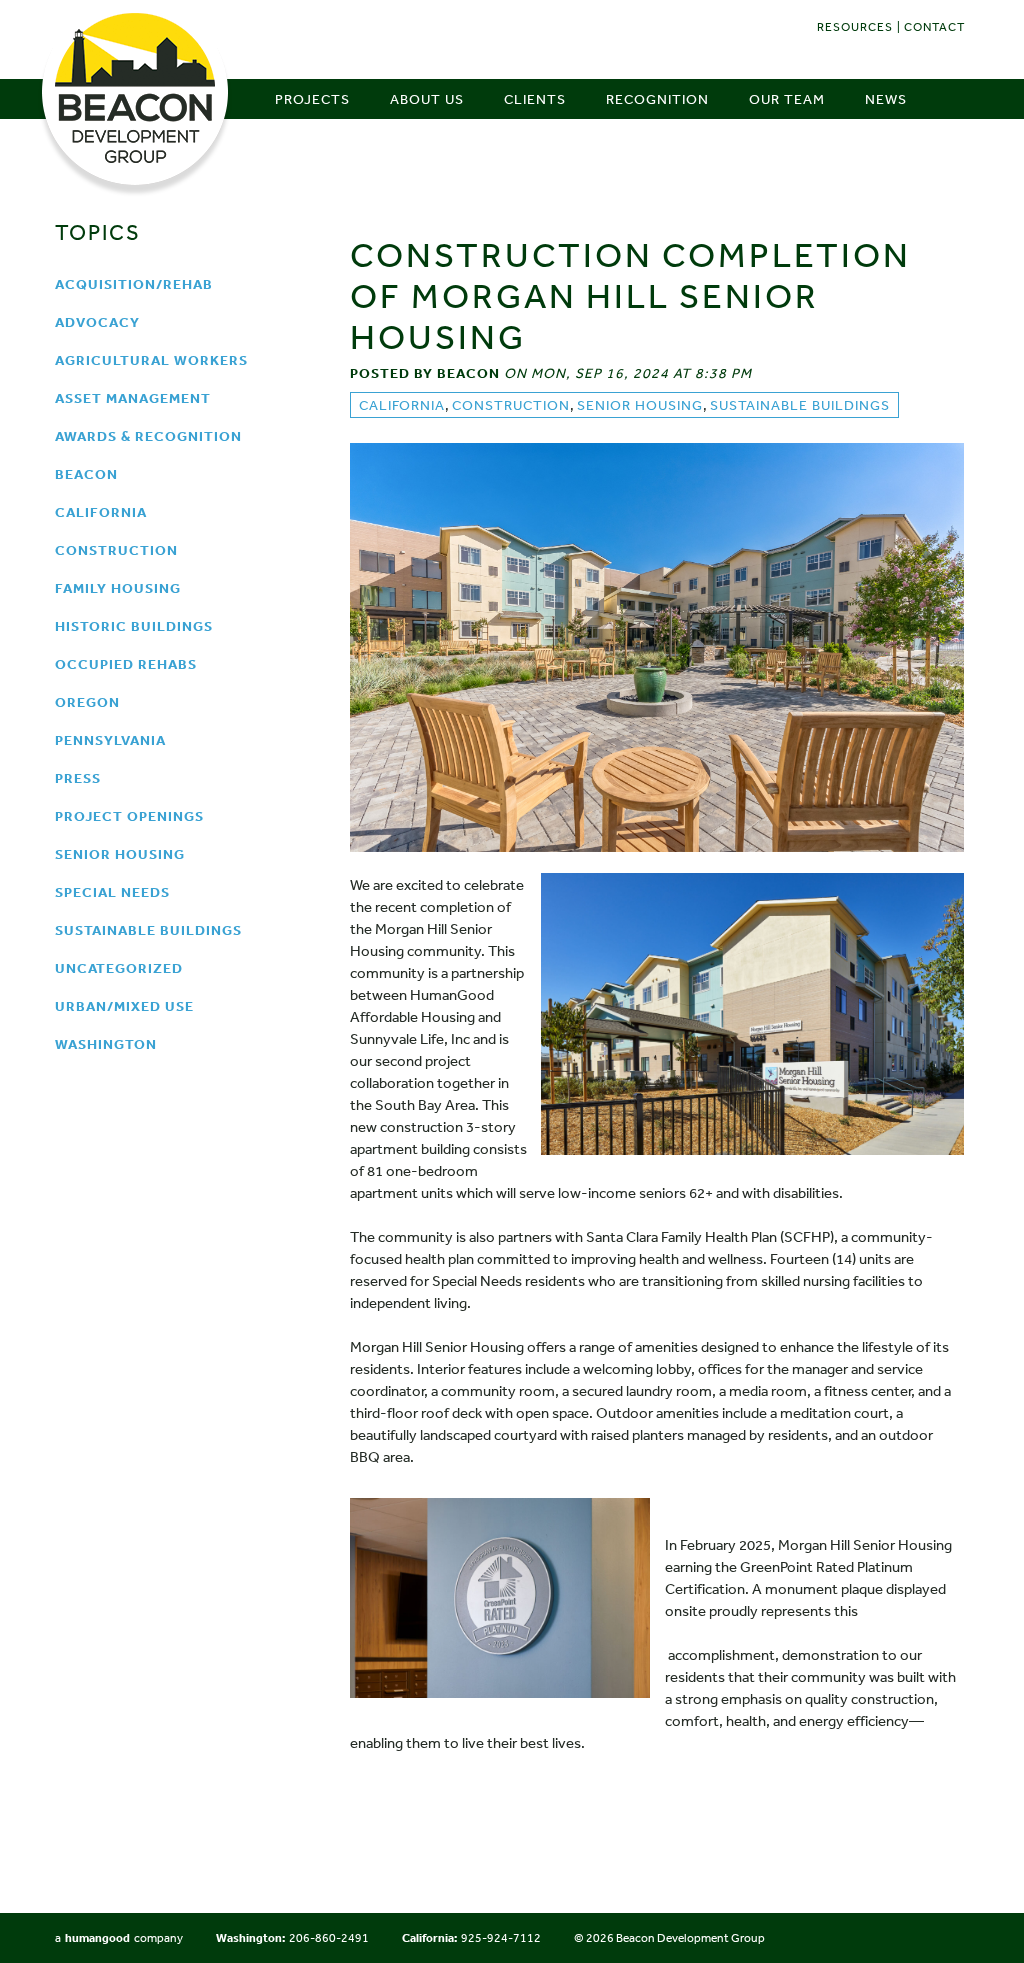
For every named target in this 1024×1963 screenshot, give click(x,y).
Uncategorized (119, 968)
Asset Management (133, 398)
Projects (312, 99)
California (101, 512)
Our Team (787, 99)
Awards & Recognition (148, 436)
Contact (934, 27)
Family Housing (118, 588)
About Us (427, 99)
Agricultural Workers (151, 360)
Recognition (657, 99)
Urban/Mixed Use (124, 1006)
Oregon (87, 702)
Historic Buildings (134, 626)
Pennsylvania (110, 740)
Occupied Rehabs (126, 664)
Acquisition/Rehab (134, 284)
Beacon (86, 474)
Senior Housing (120, 854)
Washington (106, 1044)
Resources (855, 27)
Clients (535, 99)
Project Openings (129, 816)
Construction (116, 550)
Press (78, 778)
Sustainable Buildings (148, 930)
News (886, 99)
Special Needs (112, 892)
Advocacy (97, 322)
